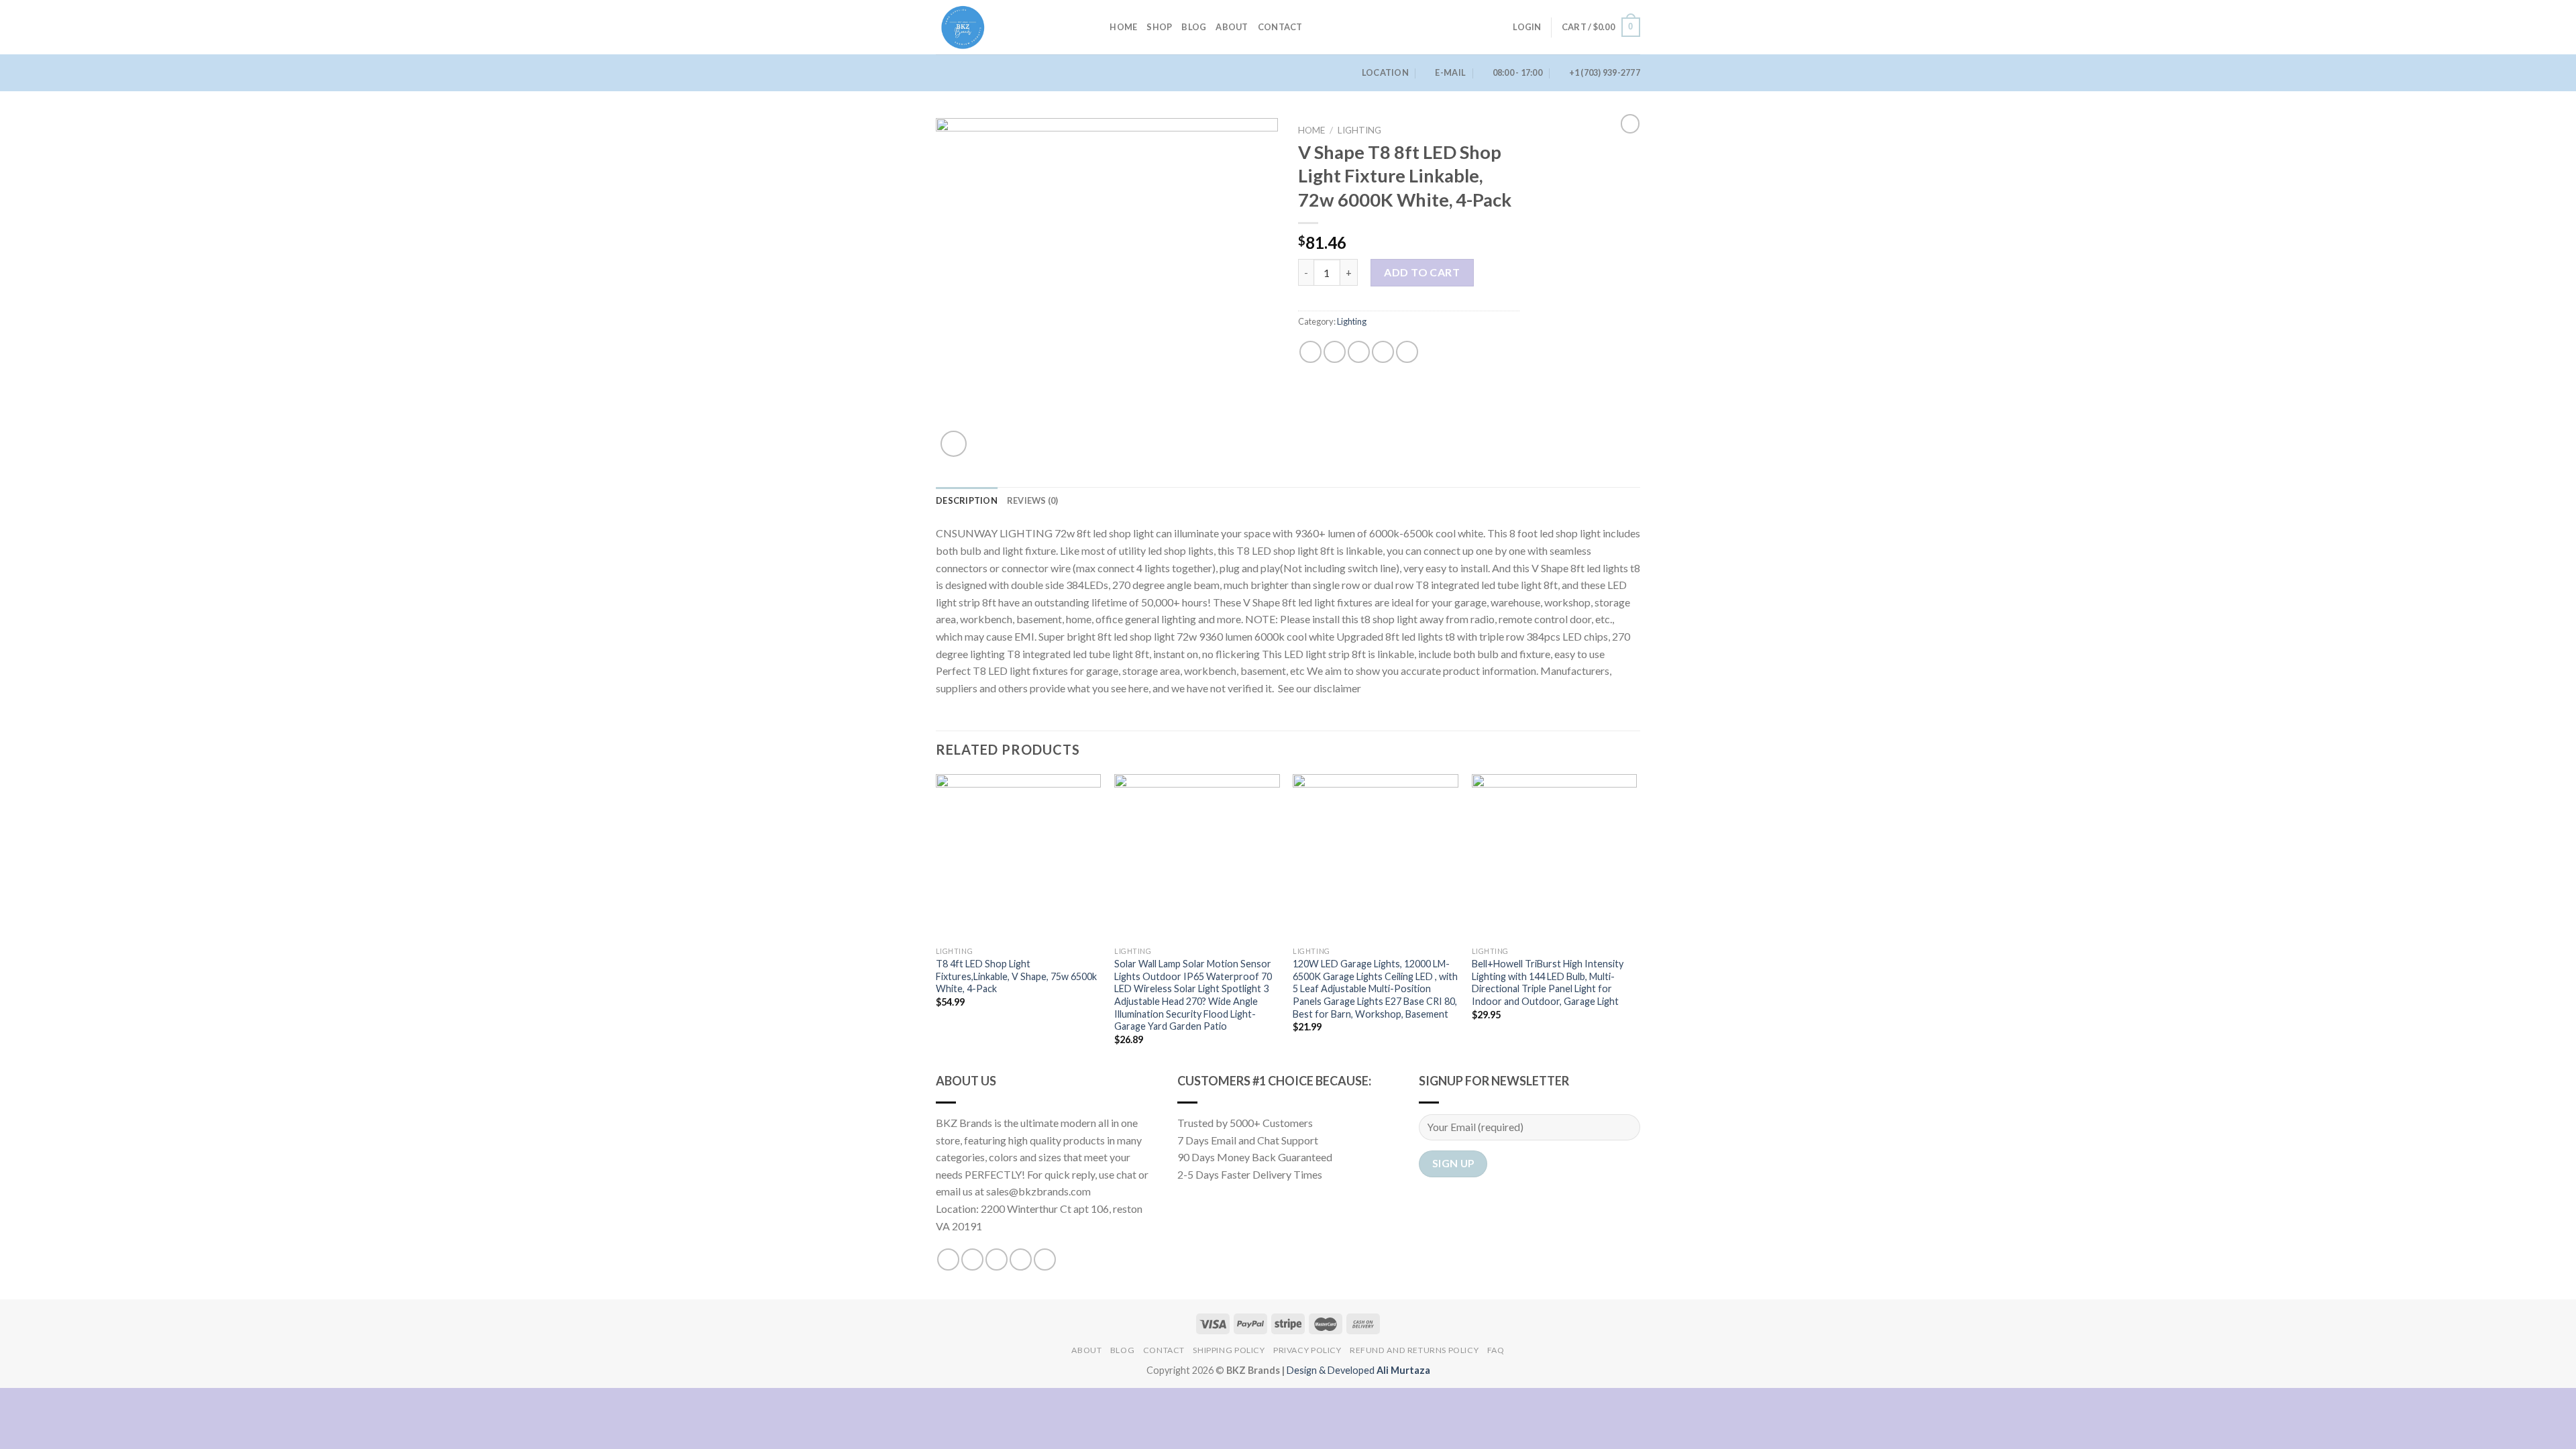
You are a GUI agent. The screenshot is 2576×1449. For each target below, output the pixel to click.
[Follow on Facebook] (948, 1259)
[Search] (1095, 27)
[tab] (967, 500)
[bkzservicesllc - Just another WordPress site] (1003, 27)
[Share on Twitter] (1335, 352)
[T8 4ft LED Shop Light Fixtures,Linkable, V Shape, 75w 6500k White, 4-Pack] (1019, 857)
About (1232, 27)
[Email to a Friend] (1359, 352)
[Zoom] (954, 444)
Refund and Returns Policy (1414, 1350)
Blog (1194, 27)
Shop (1159, 27)
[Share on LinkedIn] (1407, 352)
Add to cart (1422, 272)
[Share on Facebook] (1310, 352)
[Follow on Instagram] (972, 1259)
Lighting (1359, 130)
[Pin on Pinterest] (1383, 352)
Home (1123, 27)
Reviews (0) (1033, 500)
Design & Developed (1358, 1370)
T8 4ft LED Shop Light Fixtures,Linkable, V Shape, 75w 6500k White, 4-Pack (1016, 976)
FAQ (1496, 1350)
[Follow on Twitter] (997, 1259)
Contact (1280, 27)
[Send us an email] (1021, 1259)
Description (967, 500)
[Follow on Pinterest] (1045, 1259)
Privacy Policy (1307, 1350)
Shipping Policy (1229, 1350)
